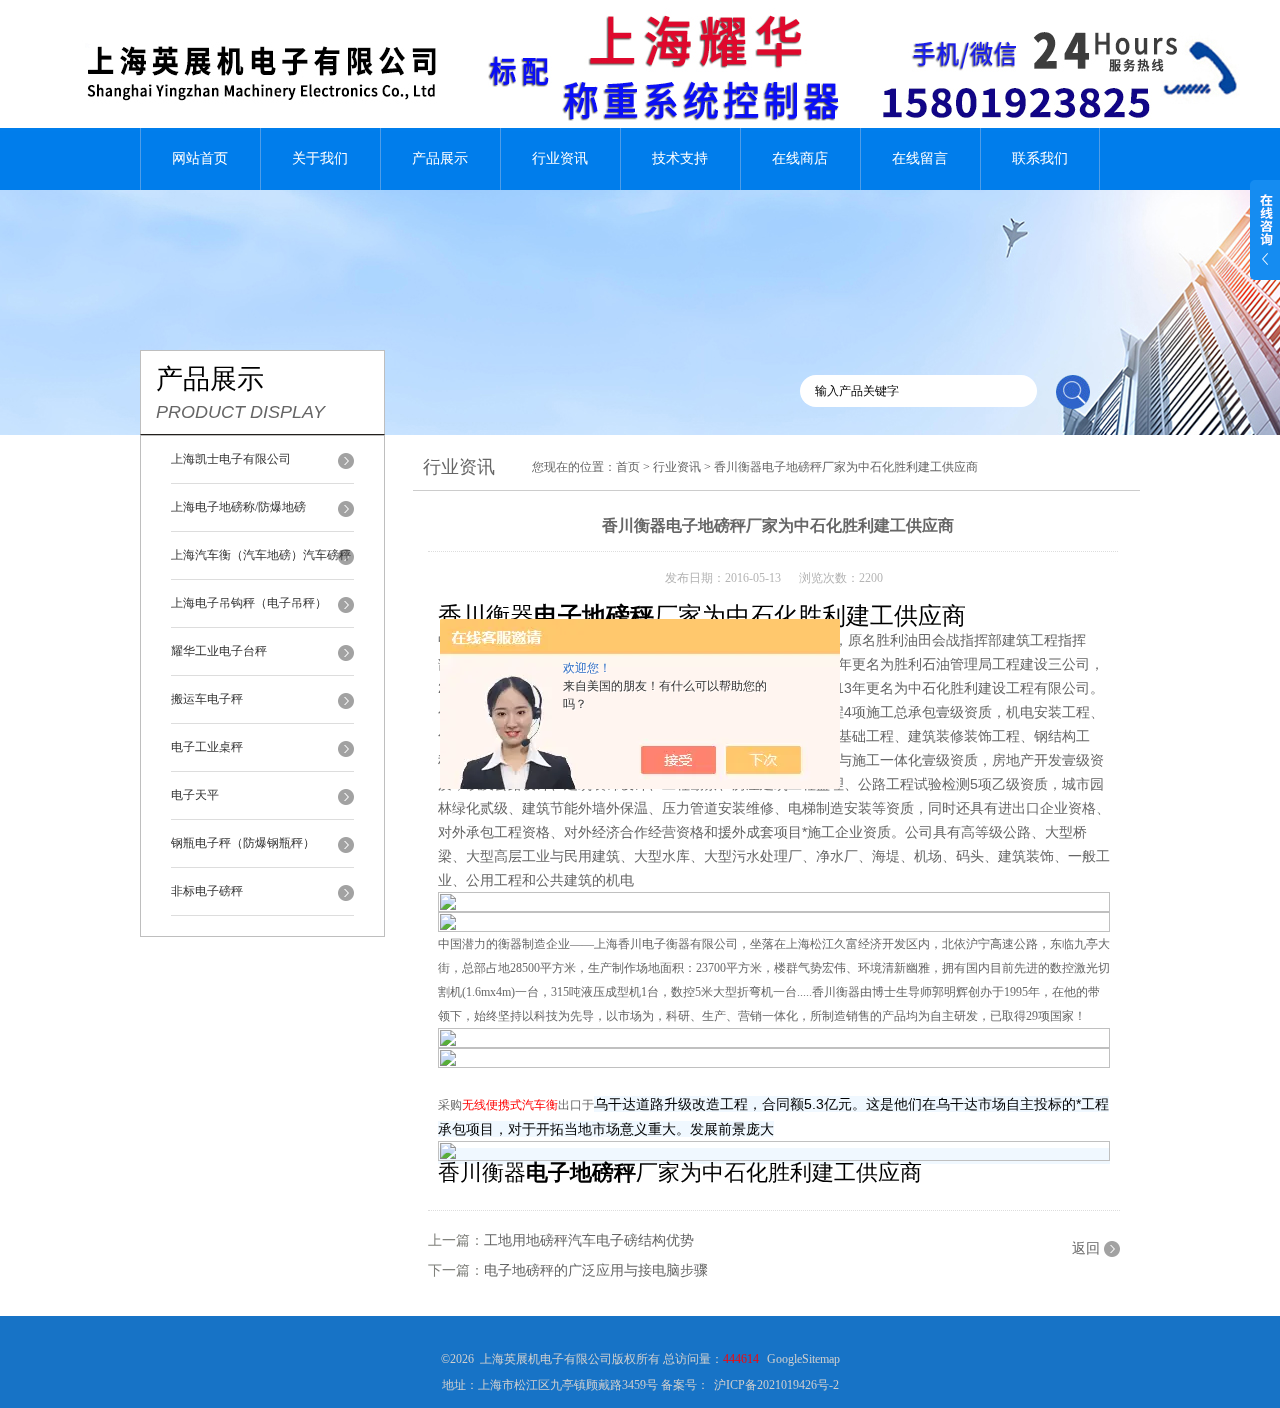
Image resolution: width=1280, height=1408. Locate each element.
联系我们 (1040, 158)
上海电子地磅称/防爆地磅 (238, 507)
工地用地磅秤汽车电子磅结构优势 (589, 1240)
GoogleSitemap (803, 1359)
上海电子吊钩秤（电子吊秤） (249, 603)
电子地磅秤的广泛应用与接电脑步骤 (596, 1270)
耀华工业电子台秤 (219, 651)
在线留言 (920, 158)
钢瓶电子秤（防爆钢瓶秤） (243, 843)
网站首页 (200, 158)
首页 (628, 467)
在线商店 (800, 158)
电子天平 (195, 795)
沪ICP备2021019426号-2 (776, 1385)
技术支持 (680, 158)
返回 (1086, 1248)
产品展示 (440, 158)
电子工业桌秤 (207, 747)
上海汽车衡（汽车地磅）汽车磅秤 (261, 555)
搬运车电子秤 (207, 699)
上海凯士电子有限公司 (231, 459)
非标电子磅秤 (207, 891)
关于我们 (320, 158)
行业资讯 (560, 158)
